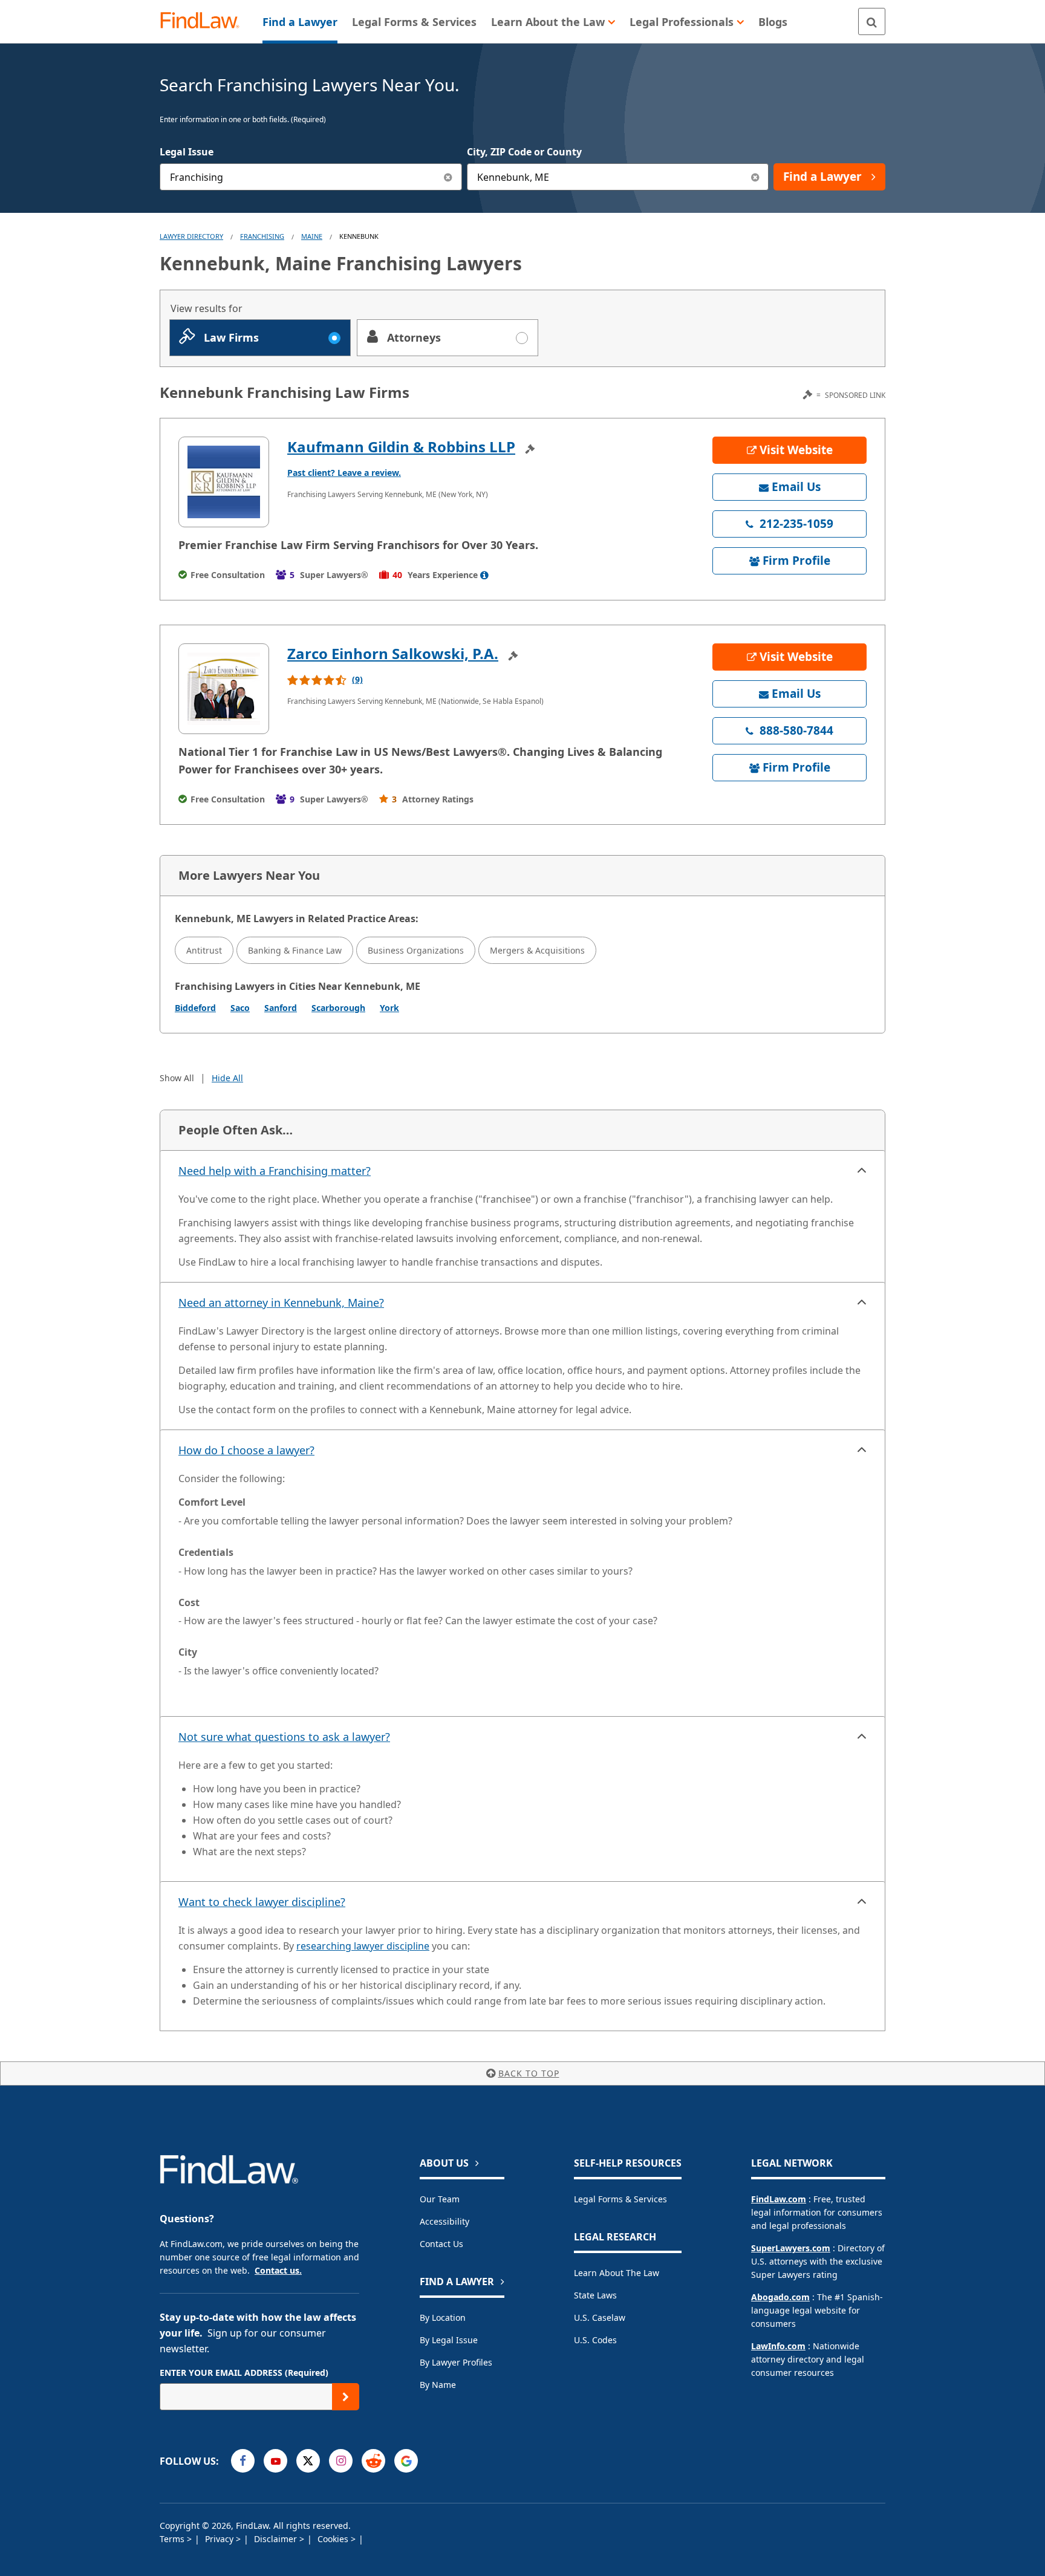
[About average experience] (484, 575)
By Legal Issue (449, 2340)
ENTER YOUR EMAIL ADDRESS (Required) (244, 2373)
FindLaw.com (779, 2199)
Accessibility (444, 2221)
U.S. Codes (595, 2340)
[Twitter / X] (308, 2461)
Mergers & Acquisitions (537, 950)
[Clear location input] (755, 177)
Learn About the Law (617, 2273)
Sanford (281, 1008)
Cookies (334, 2539)
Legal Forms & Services (620, 2199)
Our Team (440, 2199)
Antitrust (204, 950)
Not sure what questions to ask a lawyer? (284, 1737)
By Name (438, 2385)
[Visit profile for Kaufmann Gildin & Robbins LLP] (224, 482)
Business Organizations (416, 950)
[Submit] (346, 2397)
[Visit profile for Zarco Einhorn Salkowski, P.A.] (224, 689)
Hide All (227, 1078)
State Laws (595, 2295)
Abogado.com (780, 2297)
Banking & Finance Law (295, 950)
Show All (177, 1078)
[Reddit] (373, 2461)
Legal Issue (187, 152)
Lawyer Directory (191, 236)
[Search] (872, 21)
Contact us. (278, 2270)
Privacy (220, 2539)
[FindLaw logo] (205, 21)
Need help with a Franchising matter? (275, 1171)
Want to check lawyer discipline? (262, 1902)
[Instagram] (341, 2461)
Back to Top (529, 2073)
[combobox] (311, 177)
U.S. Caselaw (600, 2317)
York (389, 1008)
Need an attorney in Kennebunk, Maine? (281, 1303)
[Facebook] (243, 2461)
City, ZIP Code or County (524, 152)
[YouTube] (275, 2461)
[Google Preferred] (406, 2461)
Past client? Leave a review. (344, 473)
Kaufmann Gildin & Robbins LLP (401, 447)
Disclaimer (277, 2539)
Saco (240, 1008)
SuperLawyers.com (791, 2248)
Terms (173, 2539)
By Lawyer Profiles (456, 2362)
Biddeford (195, 1008)
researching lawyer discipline (363, 1946)
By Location (443, 2317)
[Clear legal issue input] (448, 177)
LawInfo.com (778, 2346)
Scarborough (338, 1008)
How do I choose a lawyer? (246, 1450)
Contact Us (441, 2244)
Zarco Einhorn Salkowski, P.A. (393, 653)
